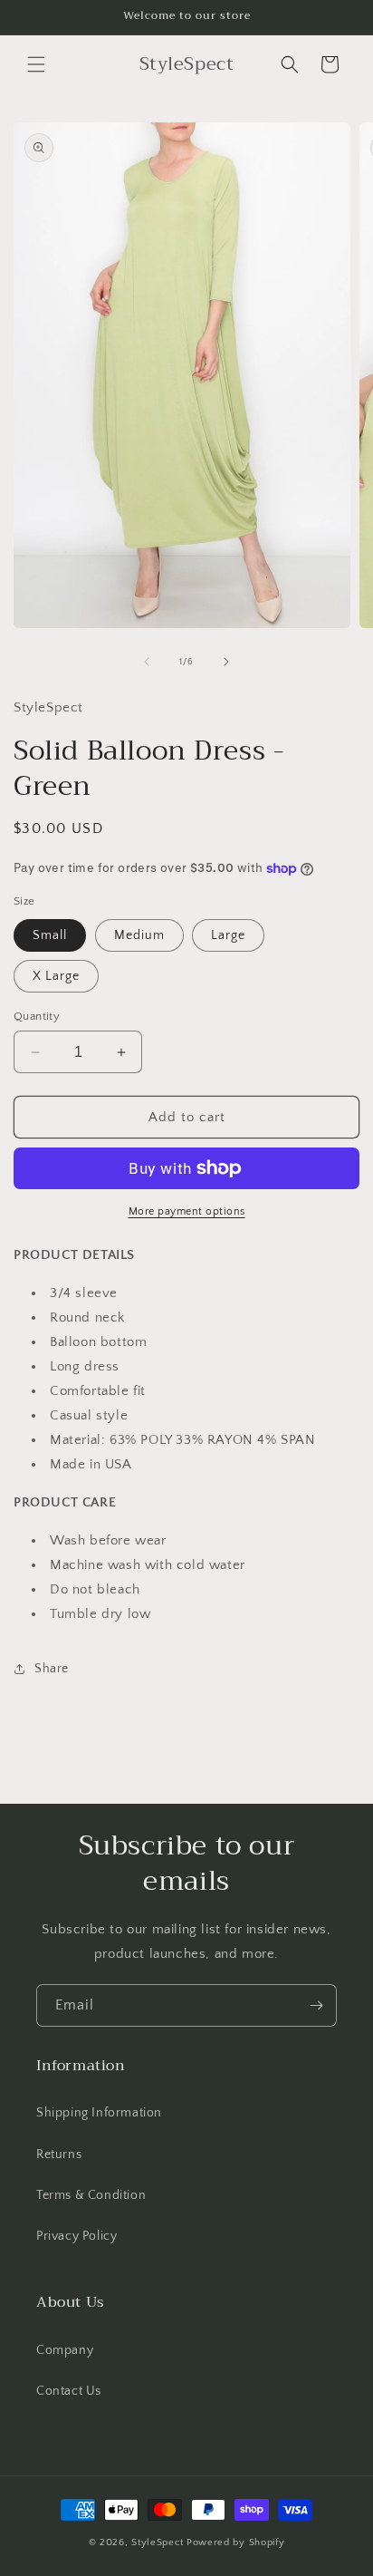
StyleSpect (158, 2542)
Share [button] (52, 1669)
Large (228, 935)
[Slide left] (147, 662)
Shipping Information (99, 2113)
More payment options (187, 1211)
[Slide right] (226, 662)
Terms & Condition (91, 2195)
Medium (139, 935)
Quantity (37, 1016)
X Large (56, 976)
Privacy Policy (77, 2236)
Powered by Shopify (236, 2542)
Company (65, 2350)
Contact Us (69, 2391)
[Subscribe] (316, 2005)
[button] (36, 64)
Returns (59, 2155)
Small (50, 935)
